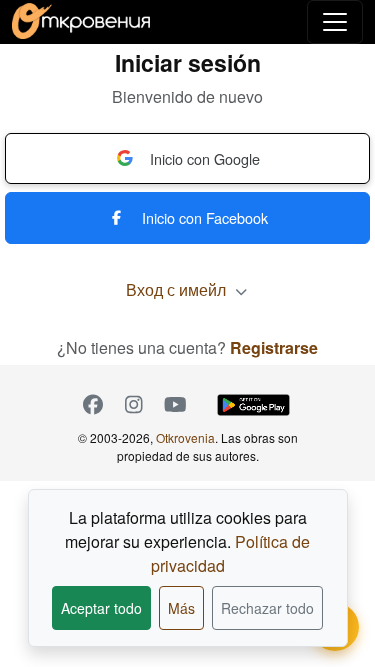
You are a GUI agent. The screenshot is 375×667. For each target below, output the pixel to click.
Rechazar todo (267, 608)
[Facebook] (93, 405)
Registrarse (274, 347)
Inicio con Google (205, 158)
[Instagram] (134, 405)
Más (181, 608)
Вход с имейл (178, 289)
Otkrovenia (185, 437)
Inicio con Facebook (205, 217)
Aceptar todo (101, 608)
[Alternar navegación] (335, 22)
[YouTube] (175, 405)
